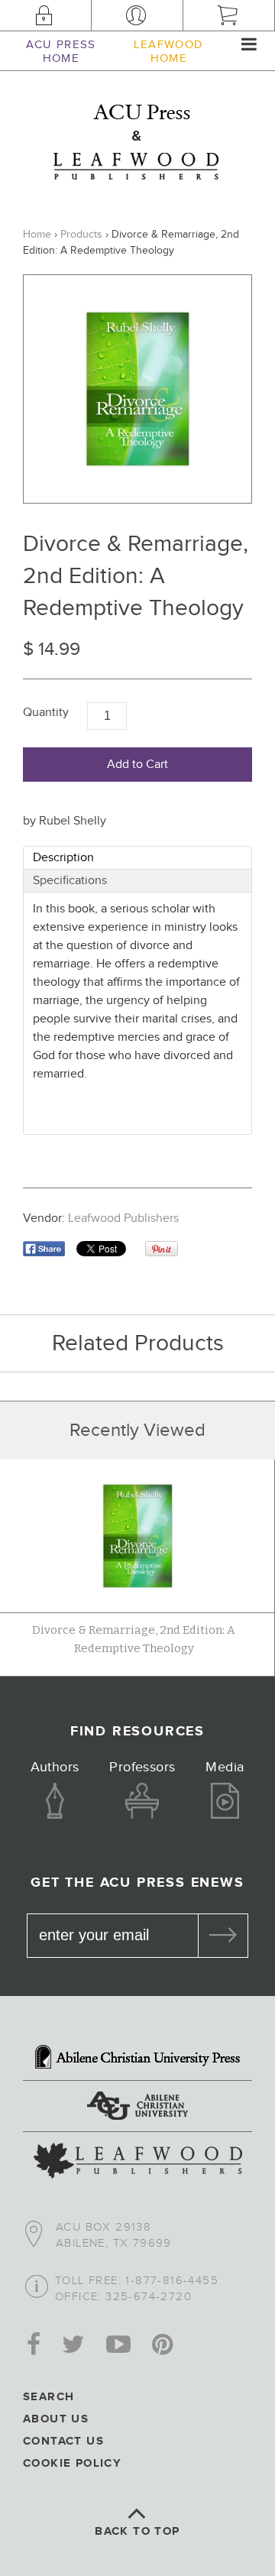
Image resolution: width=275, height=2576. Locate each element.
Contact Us (63, 2441)
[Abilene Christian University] (137, 2108)
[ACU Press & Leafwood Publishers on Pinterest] (162, 2346)
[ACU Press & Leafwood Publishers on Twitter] (73, 2346)
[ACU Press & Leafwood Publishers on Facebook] (34, 2346)
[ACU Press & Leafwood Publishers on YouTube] (118, 2346)
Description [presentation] (63, 858)
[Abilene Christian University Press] (137, 2059)
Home (37, 235)
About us (56, 2419)
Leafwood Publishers (123, 1218)
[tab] (137, 858)
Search (49, 2397)
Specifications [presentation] (70, 881)
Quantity (46, 713)
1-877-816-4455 (172, 2281)
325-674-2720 (149, 2297)
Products (81, 235)
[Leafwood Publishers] (137, 2163)
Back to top (137, 2531)
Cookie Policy (72, 2463)
